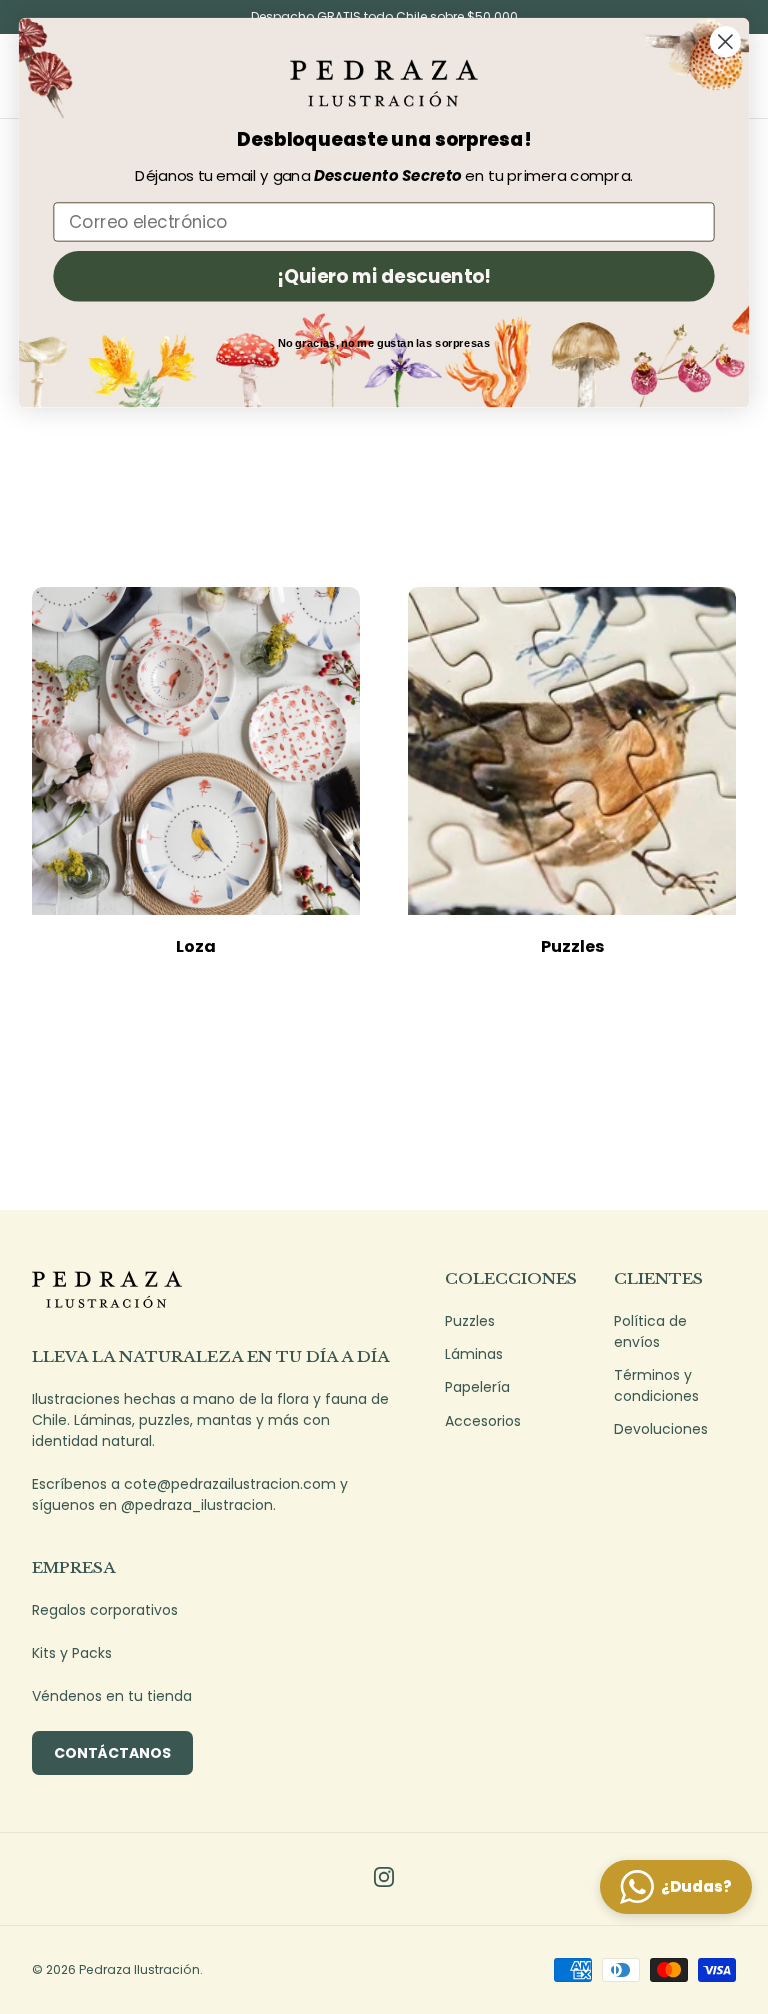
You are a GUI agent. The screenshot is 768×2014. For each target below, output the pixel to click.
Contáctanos (112, 1753)
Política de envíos (650, 1331)
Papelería (477, 1387)
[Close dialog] (725, 41)
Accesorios (483, 1421)
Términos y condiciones (656, 1385)
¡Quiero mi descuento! (384, 276)
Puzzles (572, 946)
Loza (196, 946)
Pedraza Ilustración (139, 1969)
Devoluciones (661, 1429)
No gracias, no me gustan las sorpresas (384, 343)
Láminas (474, 1354)
